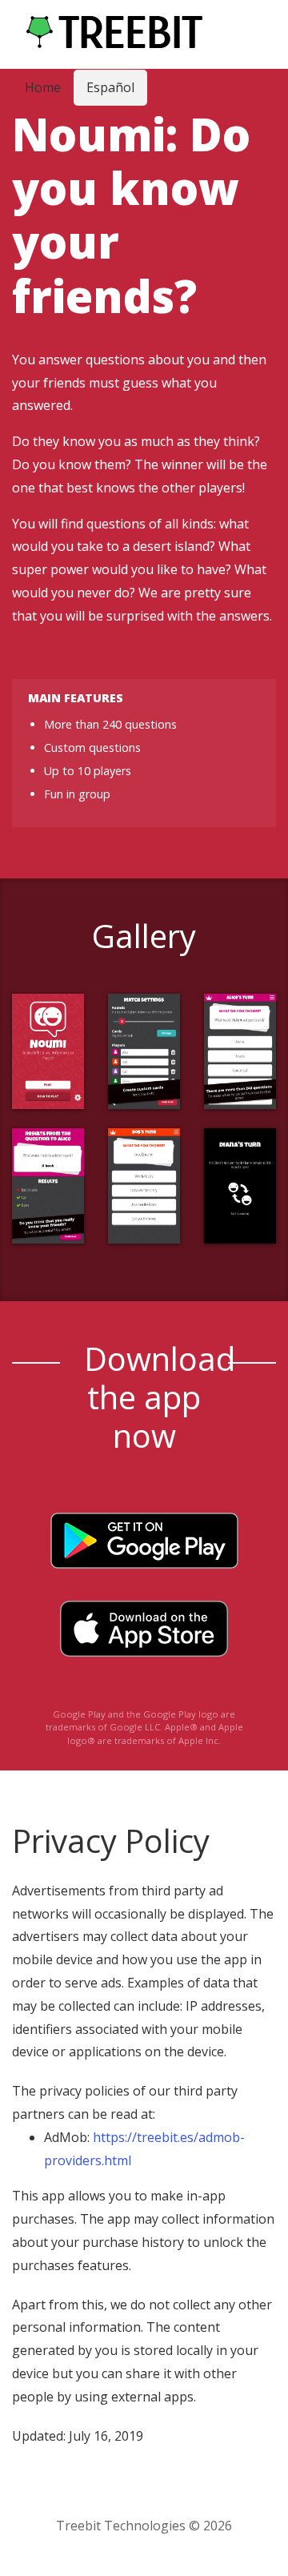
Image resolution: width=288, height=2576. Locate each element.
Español (110, 87)
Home (43, 87)
